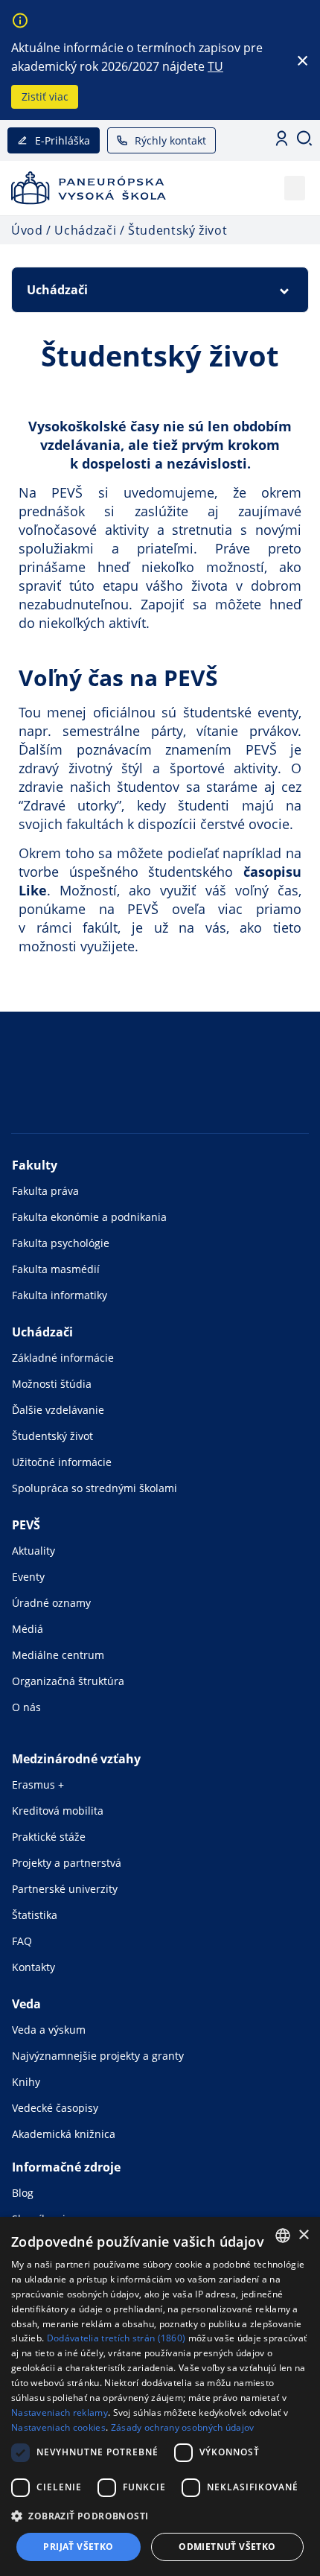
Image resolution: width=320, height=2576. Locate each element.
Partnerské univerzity (65, 1889)
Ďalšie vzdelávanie (58, 1410)
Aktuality (33, 1551)
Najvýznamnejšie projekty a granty (98, 2056)
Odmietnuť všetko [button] (227, 2547)
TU (215, 66)
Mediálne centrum (58, 1655)
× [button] (303, 2235)
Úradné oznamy (51, 1603)
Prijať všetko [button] (78, 2547)
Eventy (28, 1577)
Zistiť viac (45, 96)
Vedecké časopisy (55, 2108)
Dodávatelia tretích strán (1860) (116, 2338)
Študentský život (52, 1436)
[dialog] (160, 2396)
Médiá (28, 1629)
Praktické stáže (49, 1837)
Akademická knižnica (64, 2134)
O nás (26, 1707)
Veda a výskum (49, 2030)
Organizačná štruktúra (68, 1681)
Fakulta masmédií (56, 1269)
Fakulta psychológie (61, 1243)
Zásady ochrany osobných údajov (183, 2427)
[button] (295, 188)
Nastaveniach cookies (58, 2427)
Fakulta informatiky (60, 1295)
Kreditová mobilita (58, 1811)
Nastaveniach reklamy (60, 2412)
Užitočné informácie (62, 1462)
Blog (23, 2193)
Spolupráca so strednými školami (95, 1488)
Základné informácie (63, 1358)
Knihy (26, 2082)
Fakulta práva (45, 1191)
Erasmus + (38, 1785)
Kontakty (33, 1967)
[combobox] (283, 2236)
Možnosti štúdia (52, 1384)
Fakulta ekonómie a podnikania (89, 1217)
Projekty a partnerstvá (67, 1863)
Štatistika (35, 1915)
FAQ (22, 1941)
